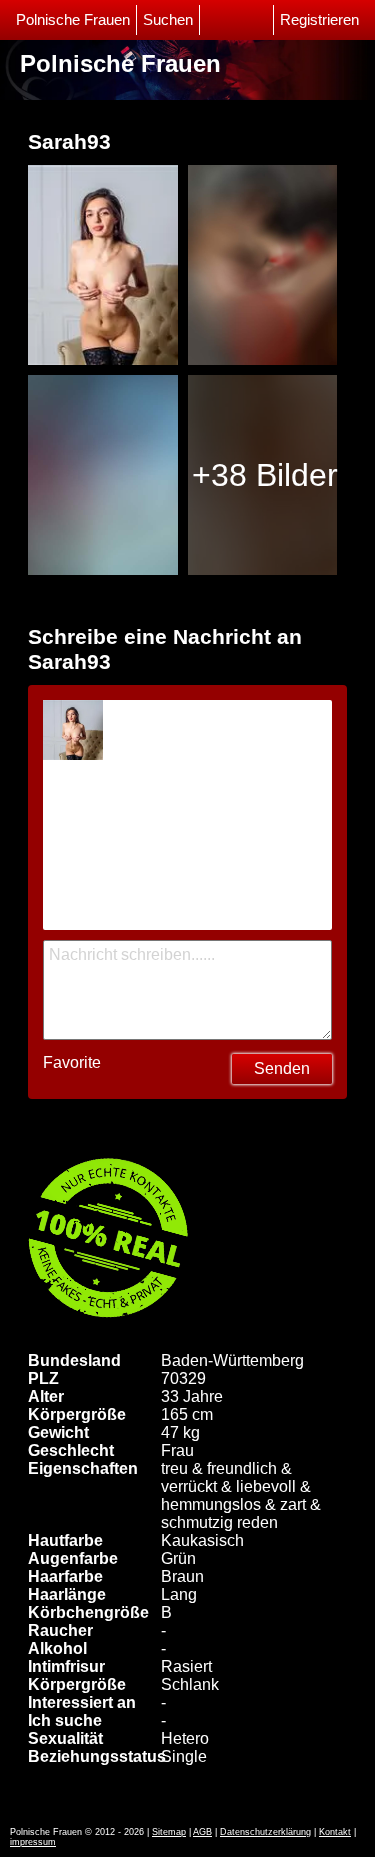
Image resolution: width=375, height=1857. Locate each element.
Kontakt (335, 1832)
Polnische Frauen (73, 20)
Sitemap (169, 1832)
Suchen (168, 20)
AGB (202, 1832)
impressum (33, 1842)
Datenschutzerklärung (265, 1832)
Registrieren (319, 20)
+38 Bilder (265, 475)
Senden (282, 1068)
